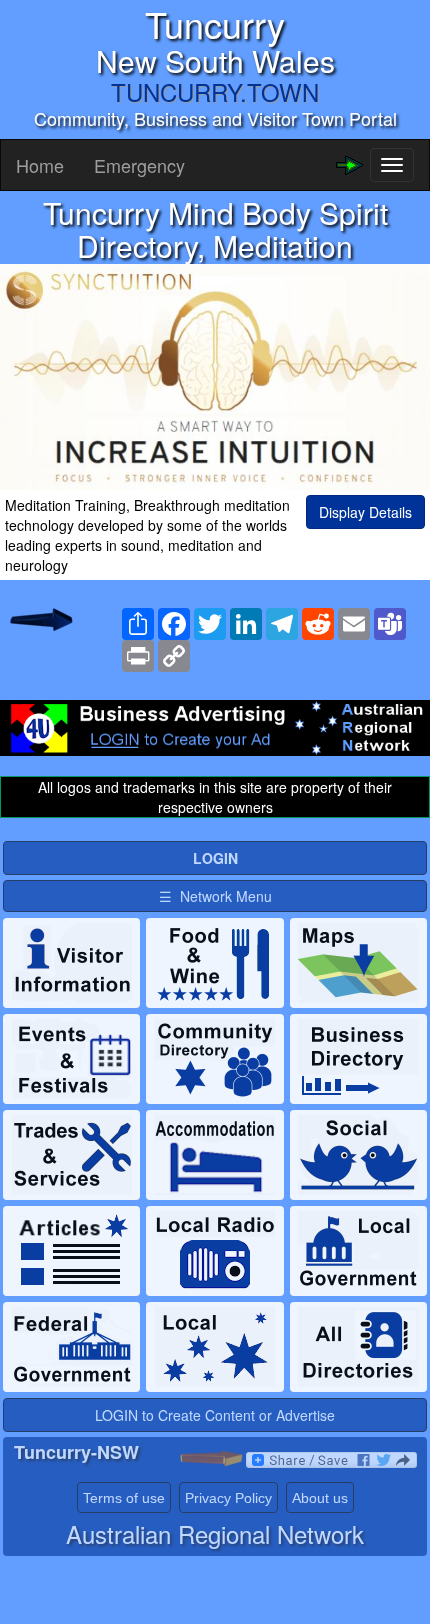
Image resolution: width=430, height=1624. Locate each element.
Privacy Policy (228, 1498)
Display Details (365, 512)
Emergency (139, 165)
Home (40, 165)
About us (320, 1498)
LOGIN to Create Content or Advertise (215, 1415)
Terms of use (124, 1498)
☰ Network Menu (215, 896)
